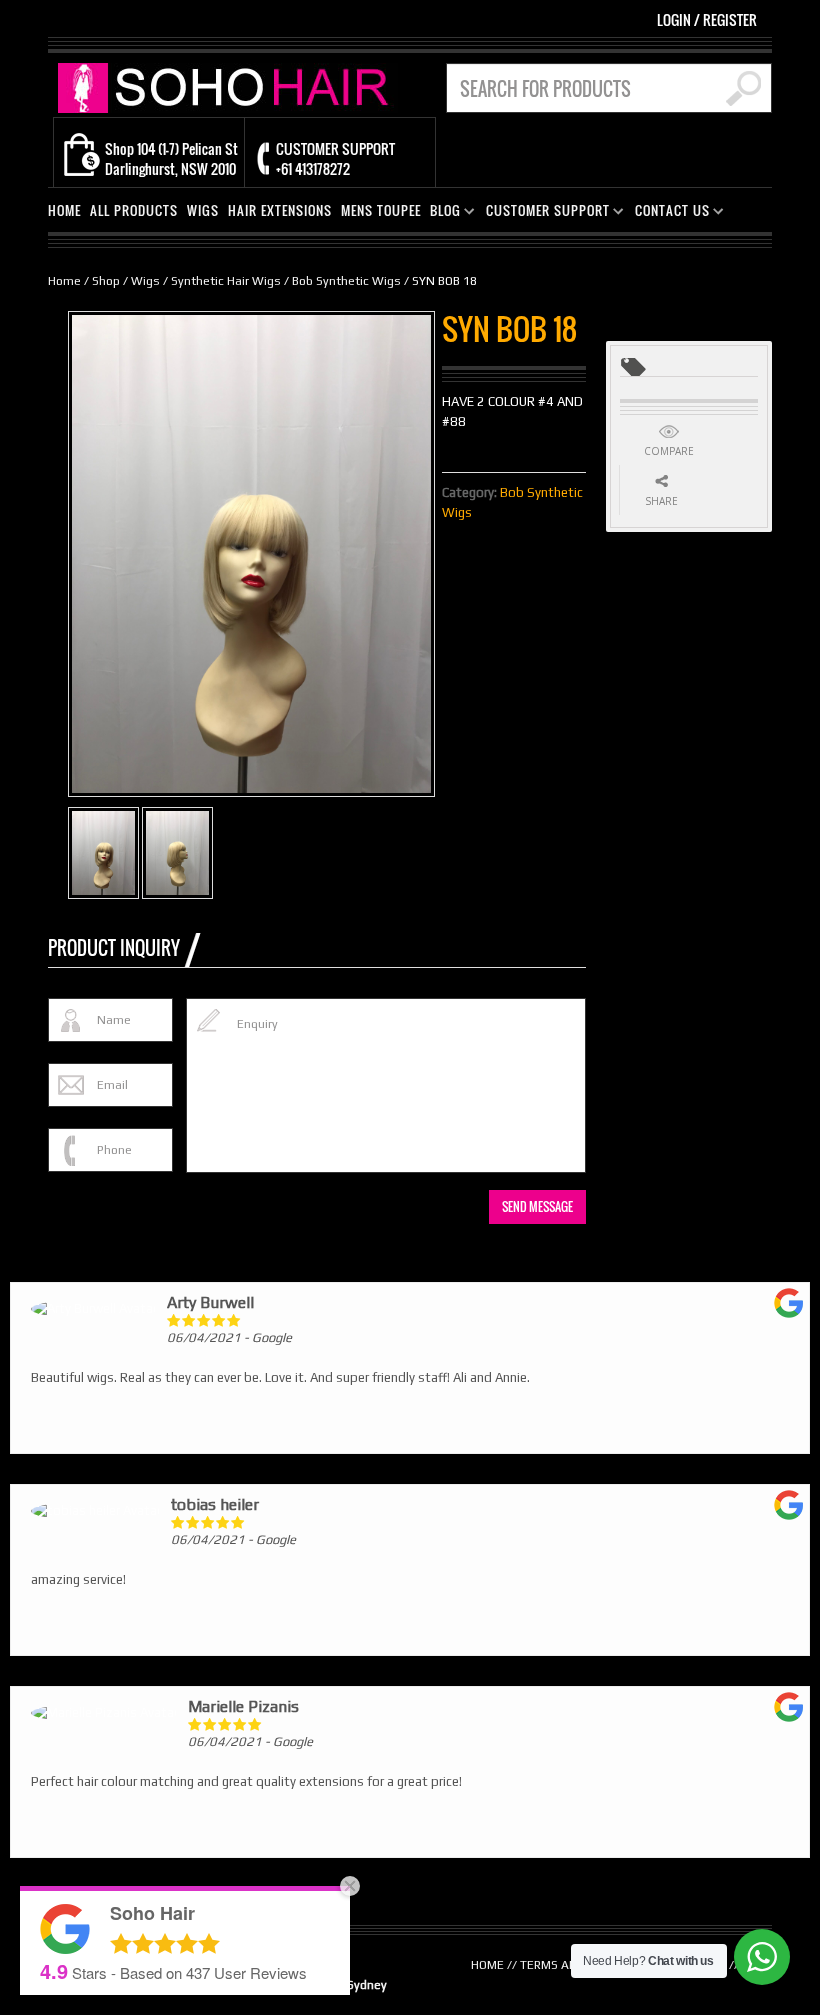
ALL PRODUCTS (134, 210)
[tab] (124, 948)
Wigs (145, 281)
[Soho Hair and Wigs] (228, 86)
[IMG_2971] (177, 853)
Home (64, 281)
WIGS (203, 210)
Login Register (707, 19)
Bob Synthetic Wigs (346, 281)
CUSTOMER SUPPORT (544, 213)
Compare (669, 451)
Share (661, 501)
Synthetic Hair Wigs (226, 281)
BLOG (441, 213)
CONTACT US (668, 213)
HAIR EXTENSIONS (280, 210)
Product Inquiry (114, 948)
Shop (106, 281)
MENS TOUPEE (381, 210)
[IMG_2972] (103, 853)
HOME (64, 210)
